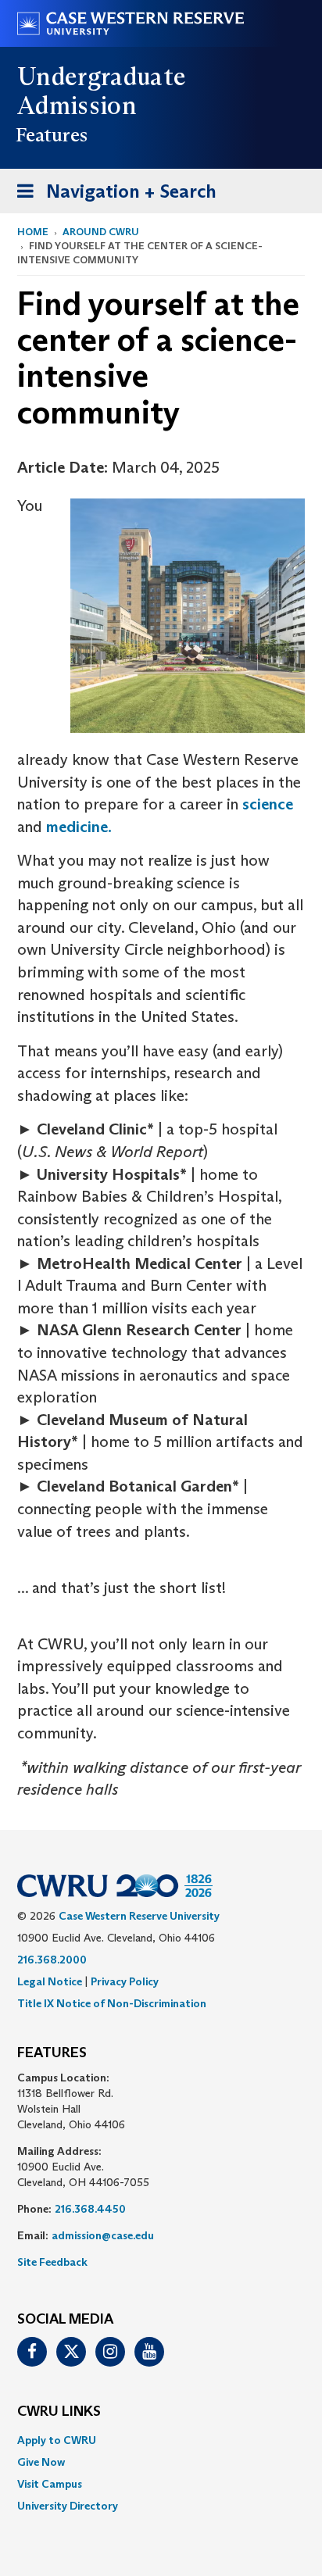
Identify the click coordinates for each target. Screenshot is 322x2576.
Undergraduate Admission (102, 91)
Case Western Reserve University (139, 1916)
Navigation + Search (112, 196)
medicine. (79, 827)
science (268, 804)
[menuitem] (161, 2440)
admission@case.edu (103, 2235)
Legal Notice (50, 1981)
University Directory (68, 2506)
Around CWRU (101, 232)
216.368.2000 (52, 1960)
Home (33, 232)
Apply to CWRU (57, 2440)
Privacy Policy (125, 1981)
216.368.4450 (90, 2209)
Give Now (41, 2462)
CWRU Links (59, 2412)
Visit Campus (50, 2484)
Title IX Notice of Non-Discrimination (112, 2003)
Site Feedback (52, 2262)
